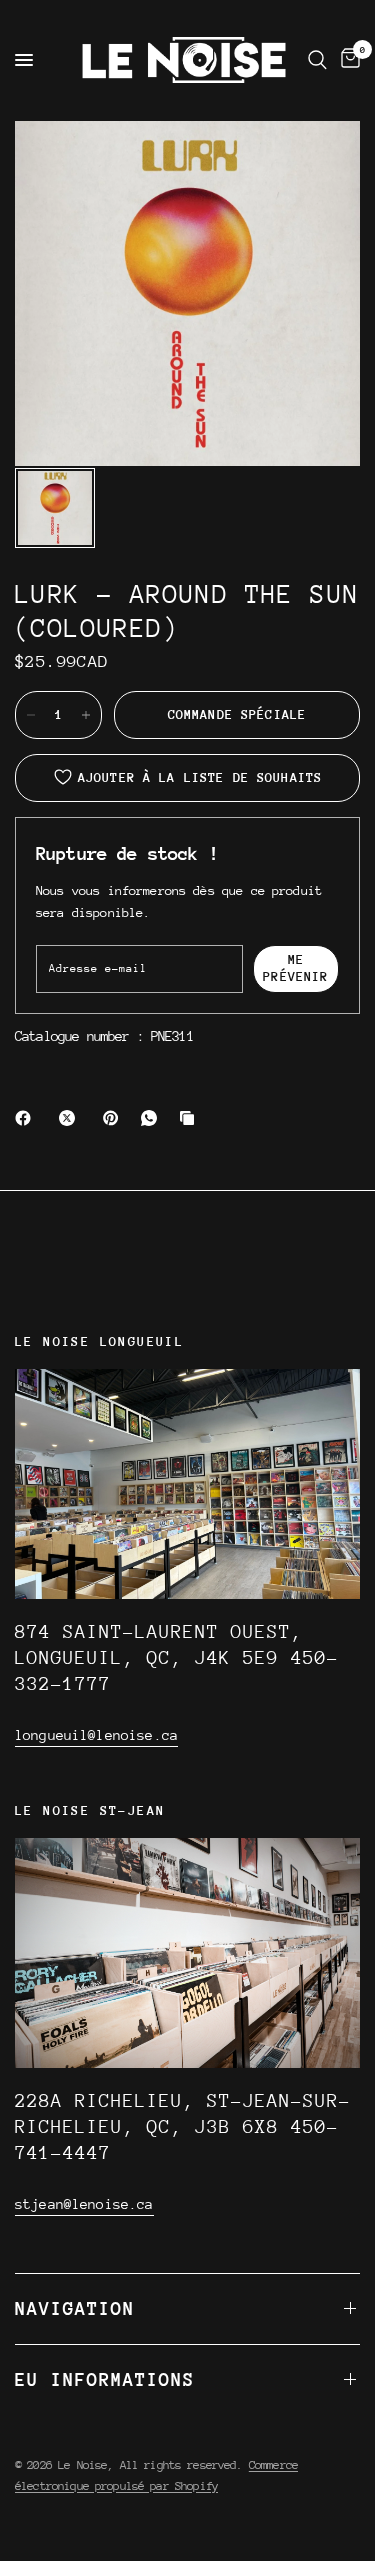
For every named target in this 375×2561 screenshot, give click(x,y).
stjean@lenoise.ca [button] (84, 2204)
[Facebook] (27, 1118)
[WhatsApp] (153, 1118)
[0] (347, 60)
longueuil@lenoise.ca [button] (96, 1735)
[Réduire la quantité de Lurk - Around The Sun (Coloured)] (31, 715)
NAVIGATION (75, 2308)
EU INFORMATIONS (105, 2379)
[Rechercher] (317, 60)
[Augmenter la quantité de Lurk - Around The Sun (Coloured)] (86, 715)
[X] (71, 1118)
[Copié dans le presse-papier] (191, 1118)
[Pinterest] (115, 1118)
